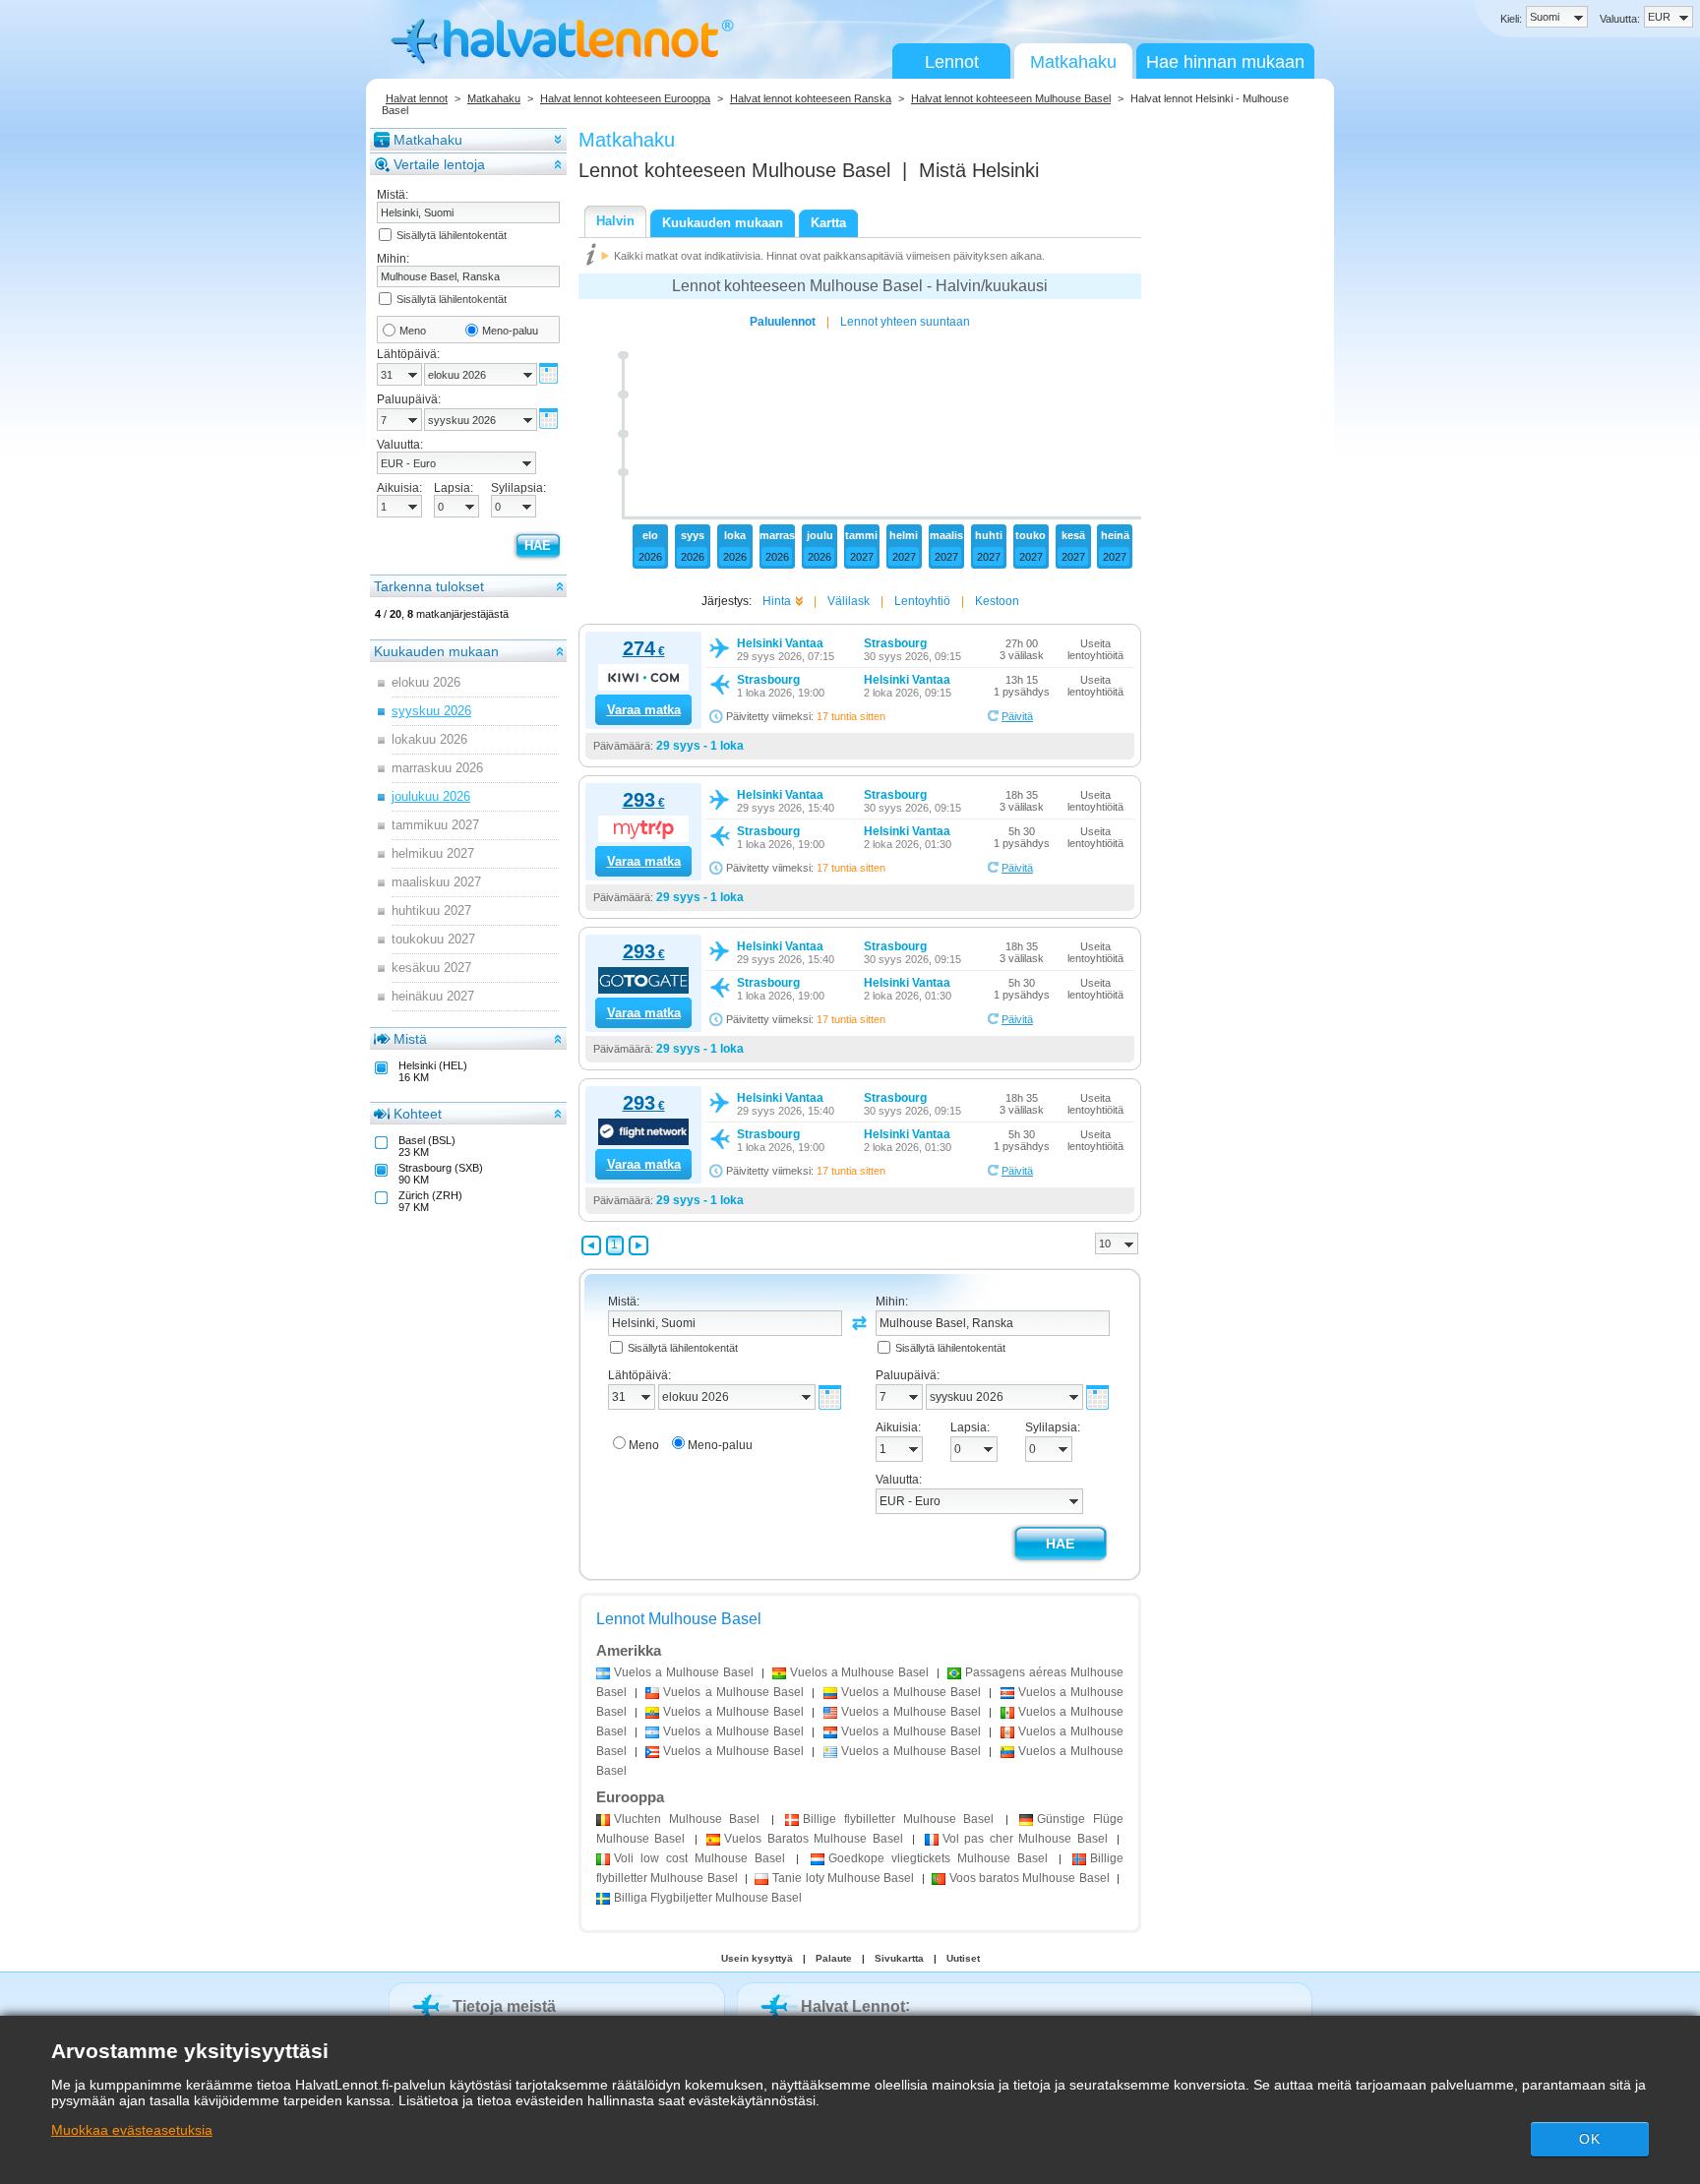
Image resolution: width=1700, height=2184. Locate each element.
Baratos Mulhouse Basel (813, 1839)
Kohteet (418, 1114)
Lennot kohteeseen (734, 170)
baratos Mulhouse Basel (1030, 1878)
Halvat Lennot (853, 2006)
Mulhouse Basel (687, 1819)
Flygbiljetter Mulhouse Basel (708, 1898)
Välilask (849, 601)
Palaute (834, 1958)
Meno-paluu (510, 331)
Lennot (952, 62)
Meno (413, 331)
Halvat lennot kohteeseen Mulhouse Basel (1011, 98)
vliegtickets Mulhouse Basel (938, 1858)
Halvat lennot (417, 98)
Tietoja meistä (504, 2006)
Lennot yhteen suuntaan (905, 322)
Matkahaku (1073, 62)
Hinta (777, 601)
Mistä (410, 1039)
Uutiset (963, 1958)
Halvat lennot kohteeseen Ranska (811, 98)
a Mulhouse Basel (684, 1672)
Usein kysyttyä (757, 1958)
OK (1590, 2139)
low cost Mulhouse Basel (699, 1858)
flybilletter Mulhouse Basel (898, 1819)
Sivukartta (899, 1958)
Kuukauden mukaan (436, 651)
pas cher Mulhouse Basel (1025, 1839)
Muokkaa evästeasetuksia (132, 2130)
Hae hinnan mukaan (1225, 62)
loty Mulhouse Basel (843, 1878)
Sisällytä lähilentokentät (452, 235)
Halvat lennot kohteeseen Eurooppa (625, 98)
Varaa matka (644, 710)
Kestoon (997, 601)
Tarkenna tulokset (429, 586)
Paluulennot (783, 322)
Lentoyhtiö (922, 601)
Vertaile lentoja (439, 164)
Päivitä (1017, 716)
